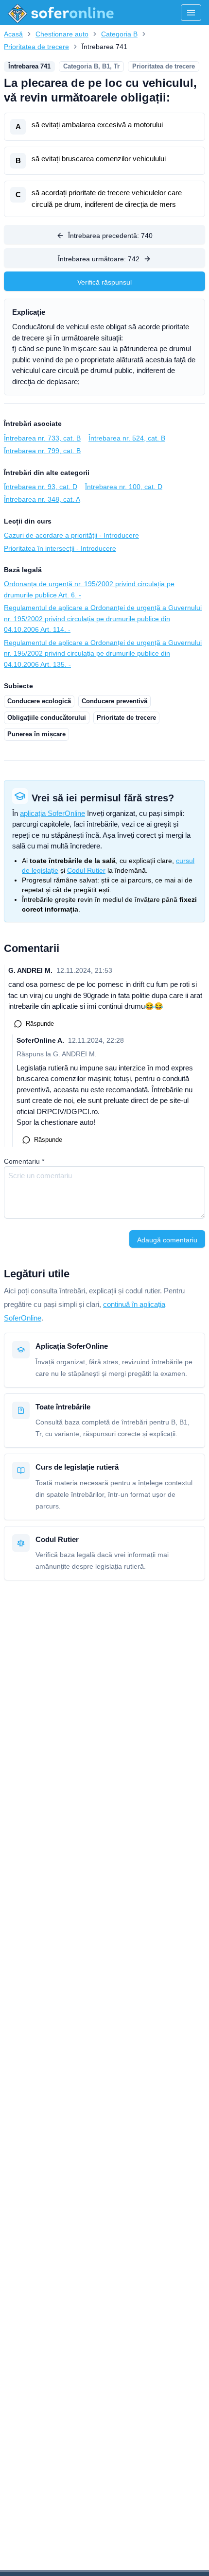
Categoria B (119, 34)
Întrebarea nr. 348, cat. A (42, 499)
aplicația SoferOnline (52, 813)
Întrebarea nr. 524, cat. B (127, 438)
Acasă (13, 34)
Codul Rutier (86, 870)
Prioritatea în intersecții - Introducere (60, 548)
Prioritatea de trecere (36, 47)
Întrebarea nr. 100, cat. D (124, 487)
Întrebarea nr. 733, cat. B (42, 438)
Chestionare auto (62, 34)
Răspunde (40, 1024)
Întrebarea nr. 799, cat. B (42, 451)
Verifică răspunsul (104, 282)
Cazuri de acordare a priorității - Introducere (71, 535)
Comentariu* (24, 1161)
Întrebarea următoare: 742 (99, 259)
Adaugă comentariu (167, 1240)
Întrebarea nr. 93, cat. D (41, 487)
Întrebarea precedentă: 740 (110, 236)
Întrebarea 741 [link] (104, 47)
